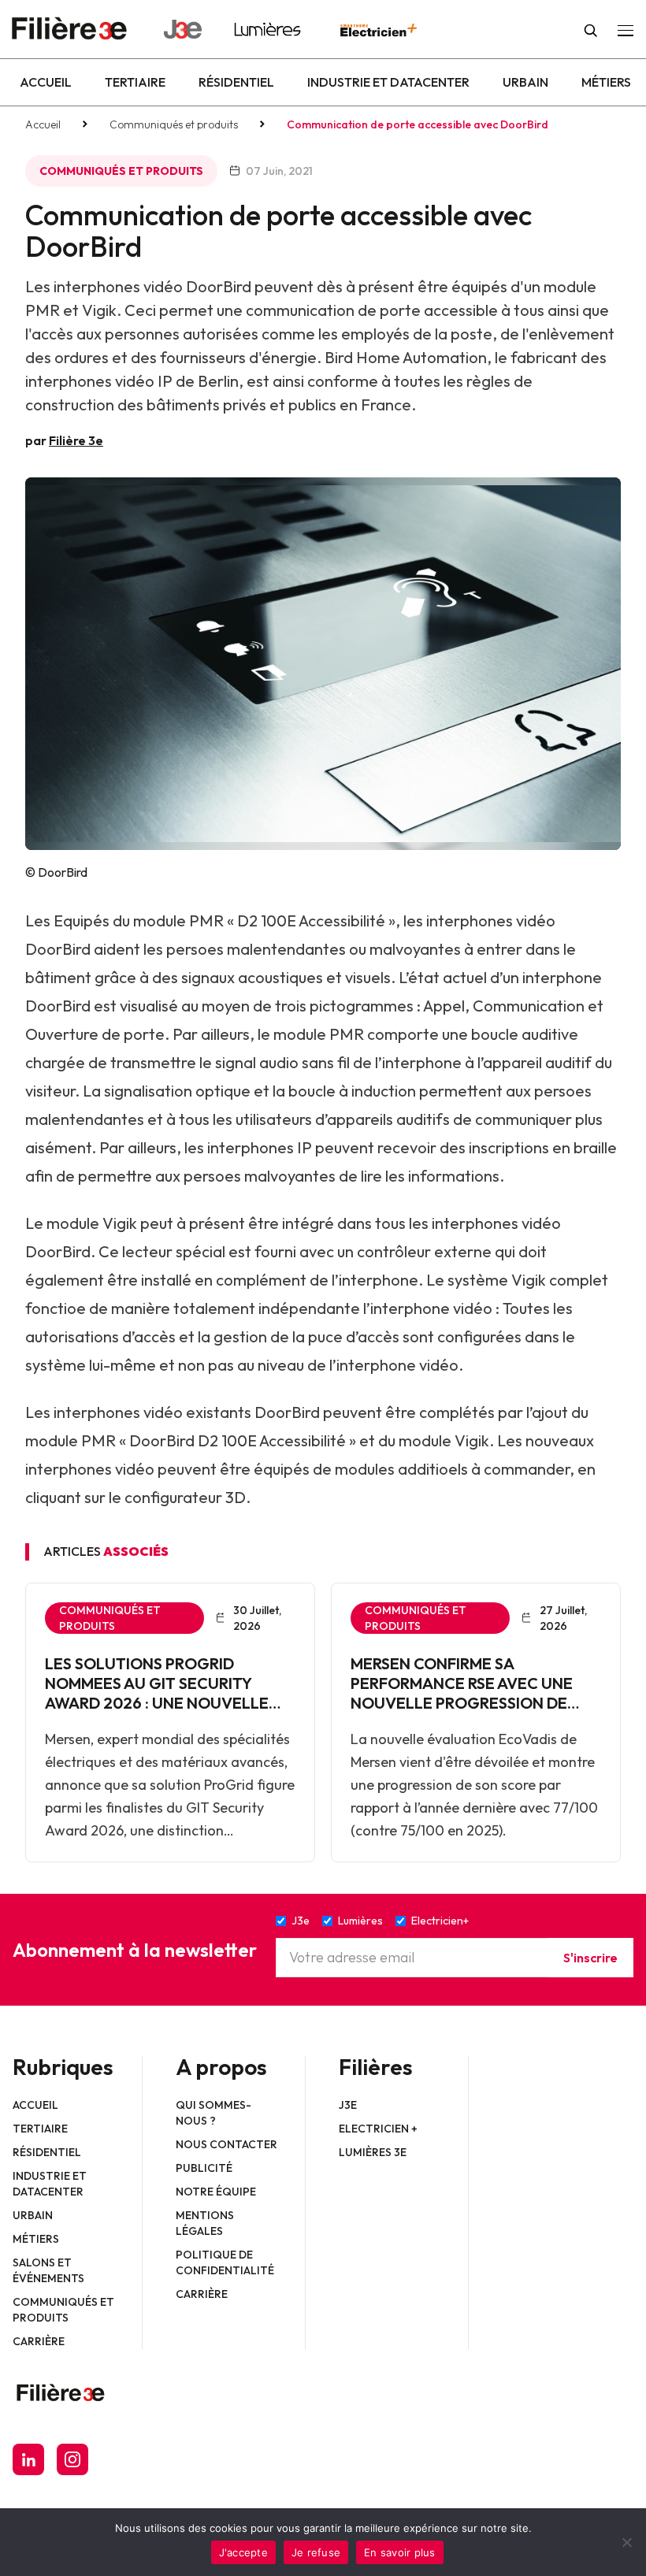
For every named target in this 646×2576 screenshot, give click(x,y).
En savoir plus (400, 2552)
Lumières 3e (373, 2152)
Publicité (204, 2168)
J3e (348, 2105)
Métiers (606, 82)
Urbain (525, 82)
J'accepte (243, 2552)
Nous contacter (226, 2144)
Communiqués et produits (174, 124)
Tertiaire (135, 82)
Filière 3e (76, 440)
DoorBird (58, 1006)
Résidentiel (236, 82)
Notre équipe (216, 2192)
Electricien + (378, 2129)
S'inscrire (590, 1958)
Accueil (46, 82)
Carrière (39, 2341)
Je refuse (316, 2552)
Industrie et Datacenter (388, 82)
